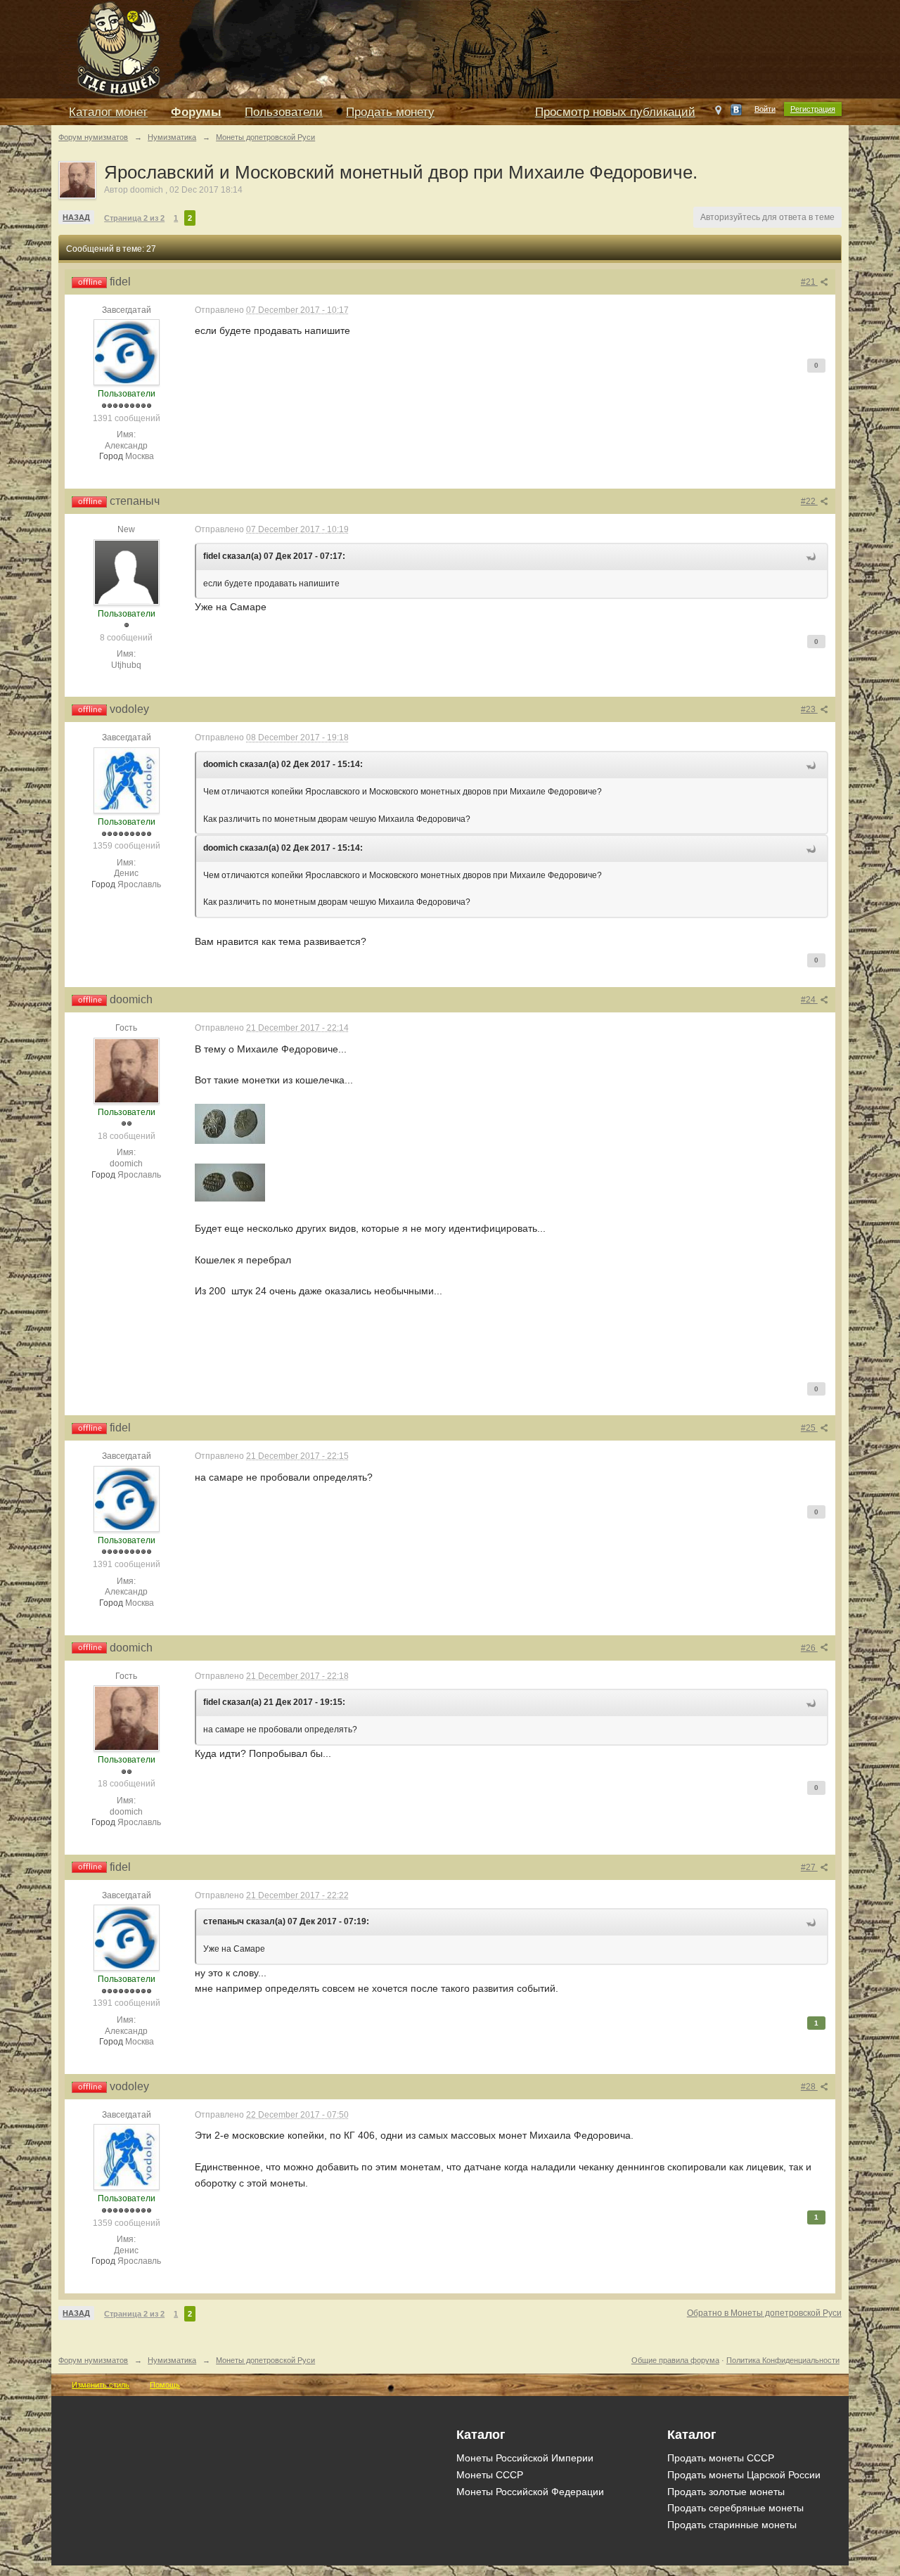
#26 (809, 1648)
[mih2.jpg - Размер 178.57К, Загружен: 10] (230, 1183)
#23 (809, 709)
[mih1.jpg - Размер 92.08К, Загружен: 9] (230, 1124)
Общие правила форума (675, 2360)
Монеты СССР (490, 2475)
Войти (765, 109)
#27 (809, 1867)
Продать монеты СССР (721, 2458)
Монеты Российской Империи (525, 2458)
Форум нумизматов (93, 2360)
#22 (809, 501)
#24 (809, 1000)
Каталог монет (108, 112)
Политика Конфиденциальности (783, 2360)
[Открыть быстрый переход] (718, 113)
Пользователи (284, 112)
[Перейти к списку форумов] (375, 48)
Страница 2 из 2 (134, 218)
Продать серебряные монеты (735, 2508)
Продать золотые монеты (726, 2492)
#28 (809, 2087)
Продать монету (390, 112)
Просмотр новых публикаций (615, 112)
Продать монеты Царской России (744, 2475)
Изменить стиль (101, 2385)
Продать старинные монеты (732, 2525)
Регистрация (813, 109)
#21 (809, 282)
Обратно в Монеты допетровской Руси (764, 2313)
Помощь (165, 2385)
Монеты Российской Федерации (530, 2492)
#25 (809, 1428)
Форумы (196, 112)
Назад (76, 217)
